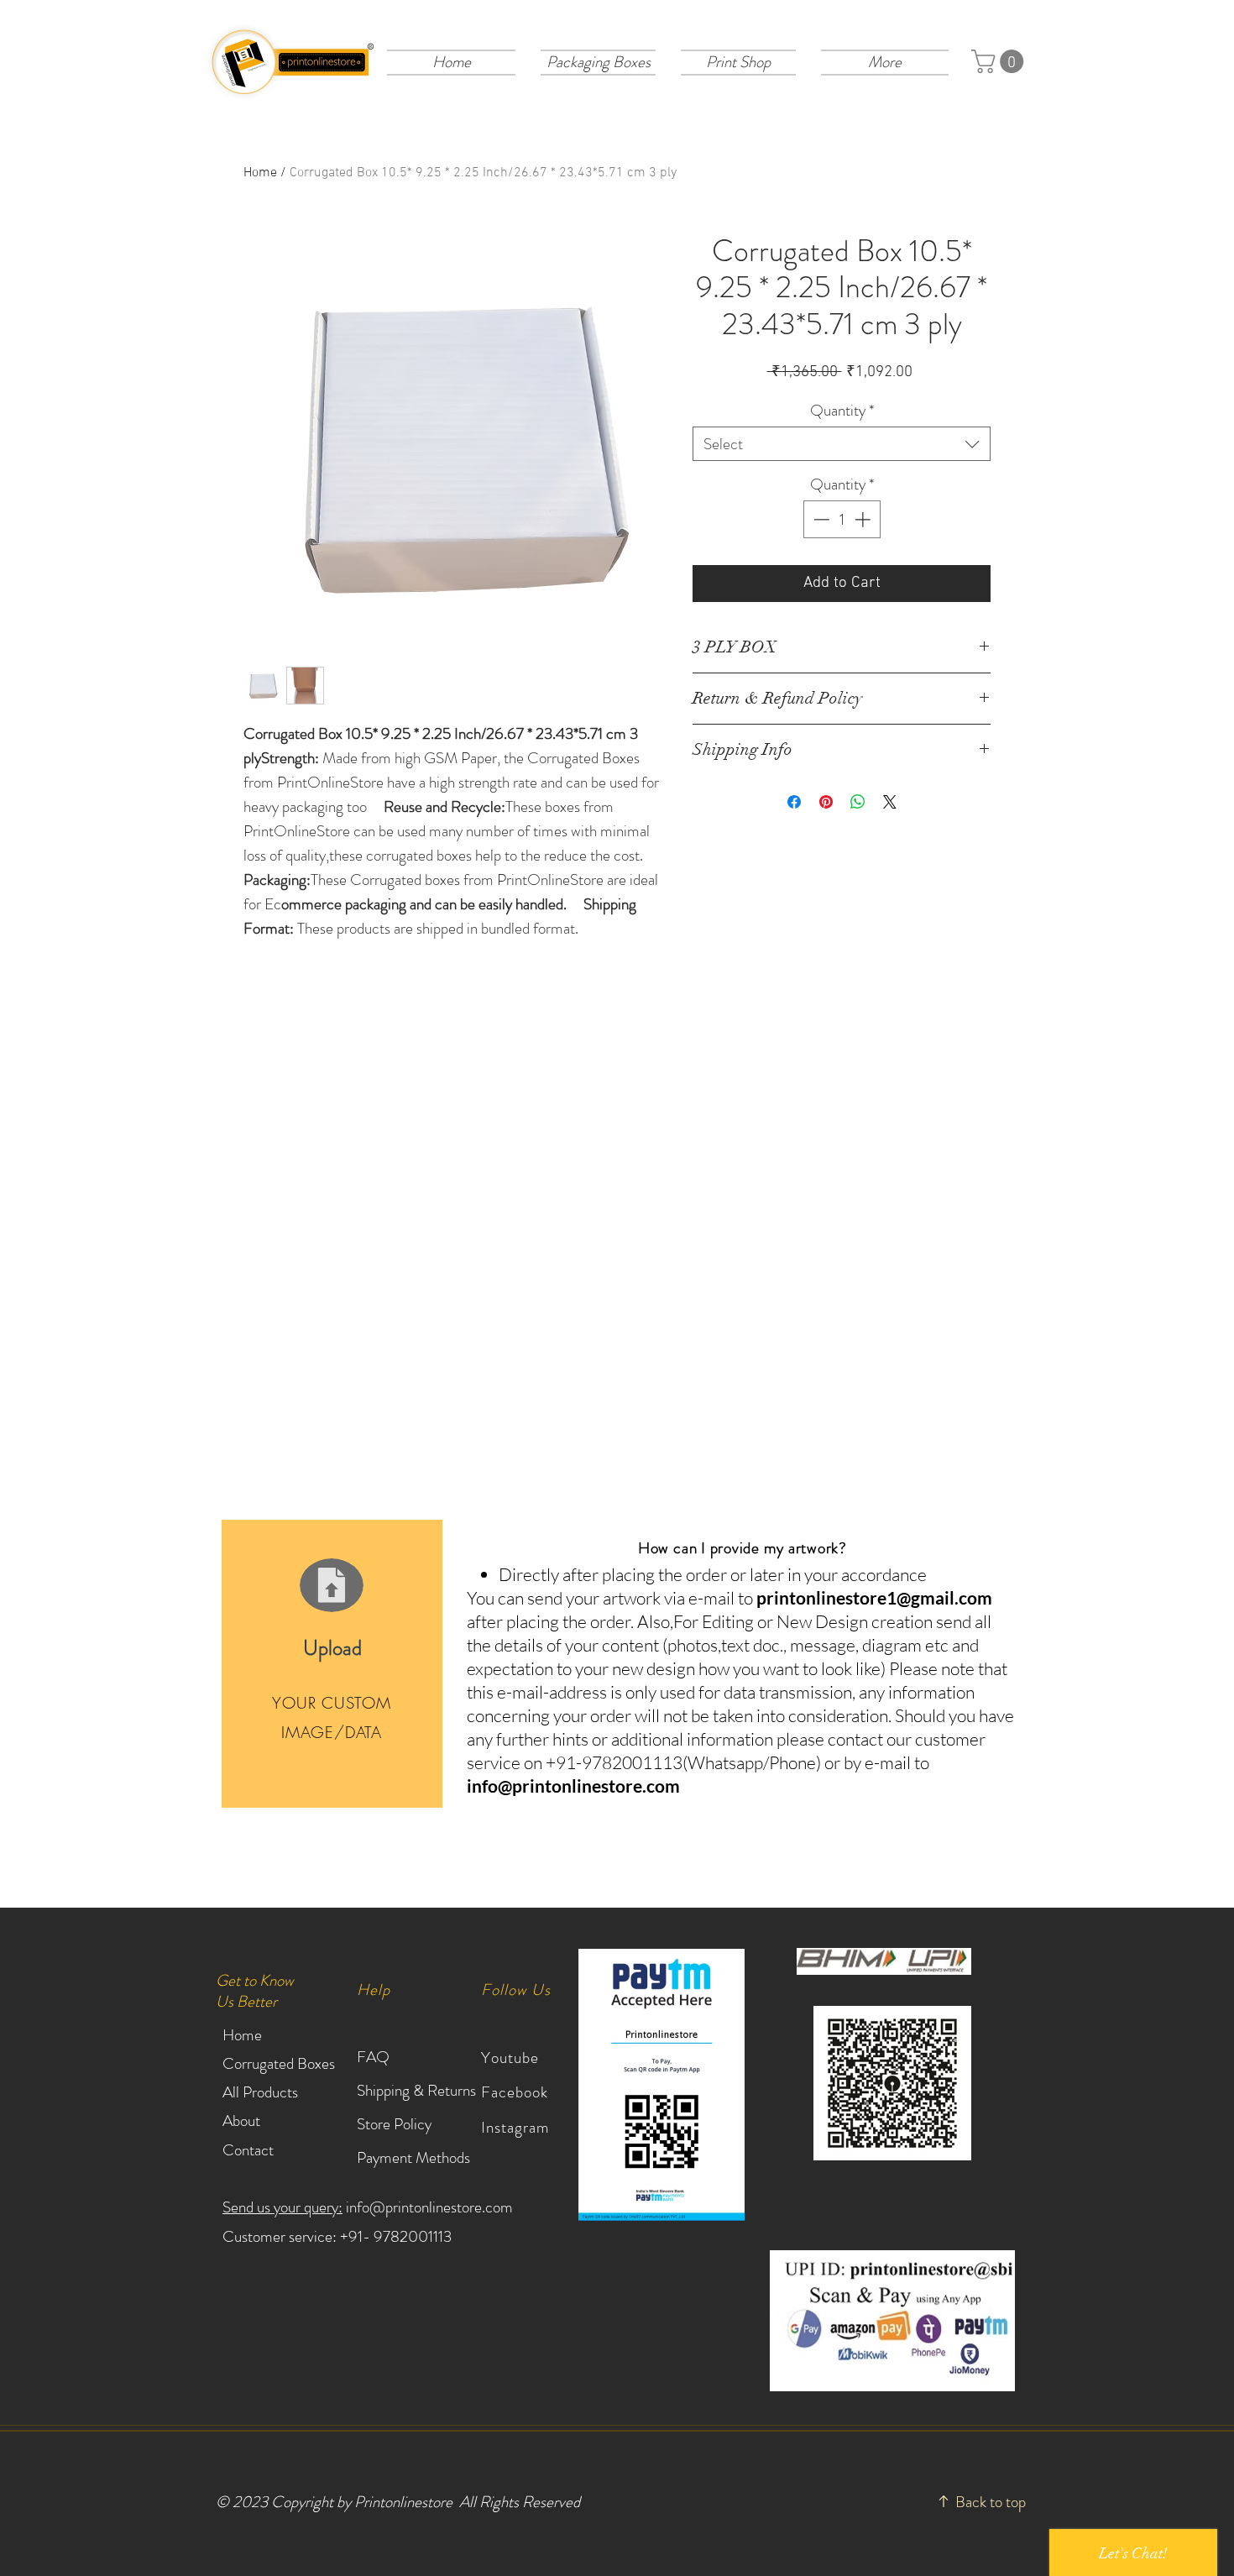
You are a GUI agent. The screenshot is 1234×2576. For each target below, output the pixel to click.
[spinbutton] (842, 519)
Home (260, 173)
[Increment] (864, 519)
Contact (248, 2150)
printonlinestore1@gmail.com (874, 1597)
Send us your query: (282, 2207)
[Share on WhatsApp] (858, 802)
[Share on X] (890, 802)
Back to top (991, 2502)
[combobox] (842, 444)
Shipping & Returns (418, 2090)
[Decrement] (820, 519)
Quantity (842, 410)
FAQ (373, 2057)
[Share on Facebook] (794, 802)
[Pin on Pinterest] (826, 802)
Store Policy (394, 2124)
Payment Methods (415, 2157)
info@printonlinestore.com (573, 1785)
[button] (598, 62)
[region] (332, 1664)
